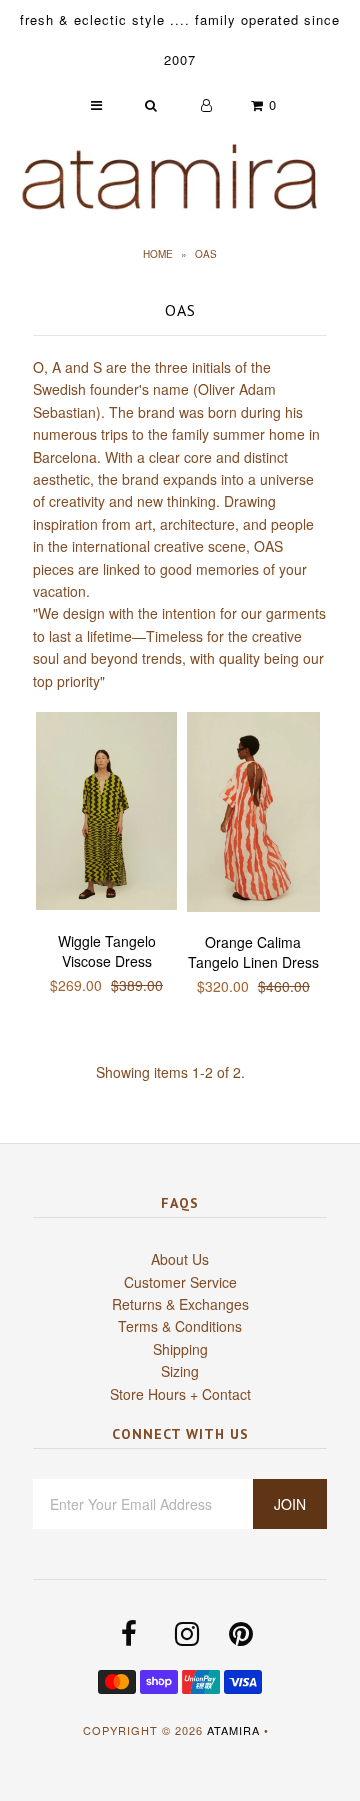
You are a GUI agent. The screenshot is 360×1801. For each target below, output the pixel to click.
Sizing (180, 1371)
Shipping (180, 1349)
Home (158, 254)
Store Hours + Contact (180, 1394)
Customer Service (180, 1282)
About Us (180, 1259)
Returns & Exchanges (180, 1304)
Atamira (233, 1730)
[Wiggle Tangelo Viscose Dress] (106, 814)
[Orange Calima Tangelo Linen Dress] (253, 814)
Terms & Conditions (180, 1326)
